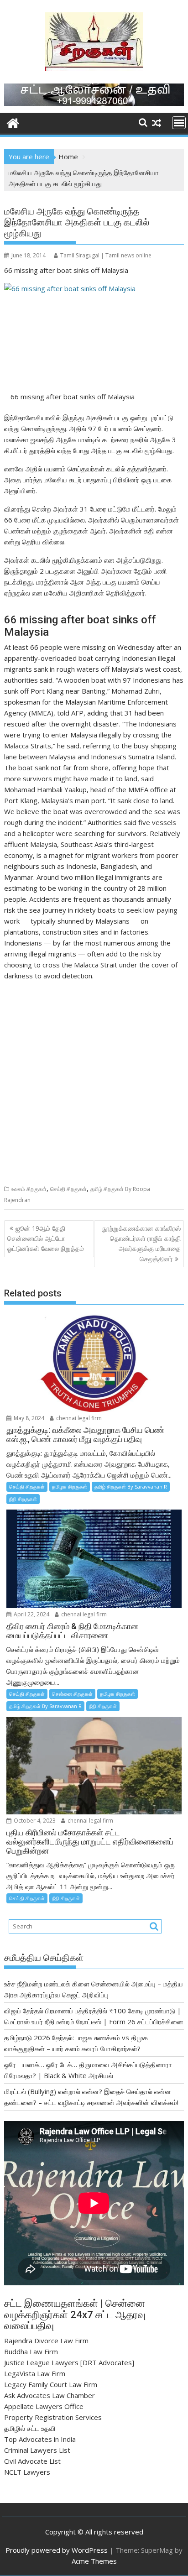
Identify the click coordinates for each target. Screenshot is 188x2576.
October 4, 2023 (34, 1821)
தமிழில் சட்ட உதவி (30, 2428)
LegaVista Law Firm (35, 2373)
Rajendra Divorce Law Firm (46, 2341)
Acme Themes (94, 2561)
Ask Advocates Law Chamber (50, 2395)
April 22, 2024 (31, 1614)
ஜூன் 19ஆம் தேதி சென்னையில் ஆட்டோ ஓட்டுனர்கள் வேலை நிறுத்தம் (46, 1238)
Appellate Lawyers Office (44, 2406)
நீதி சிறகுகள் (23, 1499)
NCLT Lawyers (27, 2472)
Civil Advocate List (32, 2461)
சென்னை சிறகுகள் (72, 1694)
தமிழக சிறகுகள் (70, 1487)
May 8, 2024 (28, 1418)
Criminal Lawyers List (37, 2450)
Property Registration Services (53, 2417)
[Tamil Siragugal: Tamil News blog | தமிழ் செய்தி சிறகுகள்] (13, 122)
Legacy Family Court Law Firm (51, 2384)
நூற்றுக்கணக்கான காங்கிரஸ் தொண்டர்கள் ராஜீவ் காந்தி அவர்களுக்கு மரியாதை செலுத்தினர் (141, 1244)
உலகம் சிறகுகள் (29, 1189)
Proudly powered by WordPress (57, 2550)
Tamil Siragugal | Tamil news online (106, 255)
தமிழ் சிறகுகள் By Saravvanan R (131, 1487)
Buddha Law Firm (31, 2351)
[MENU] (179, 123)
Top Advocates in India (40, 2439)
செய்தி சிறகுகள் (68, 1189)
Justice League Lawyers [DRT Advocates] (69, 2362)
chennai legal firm (78, 1418)
